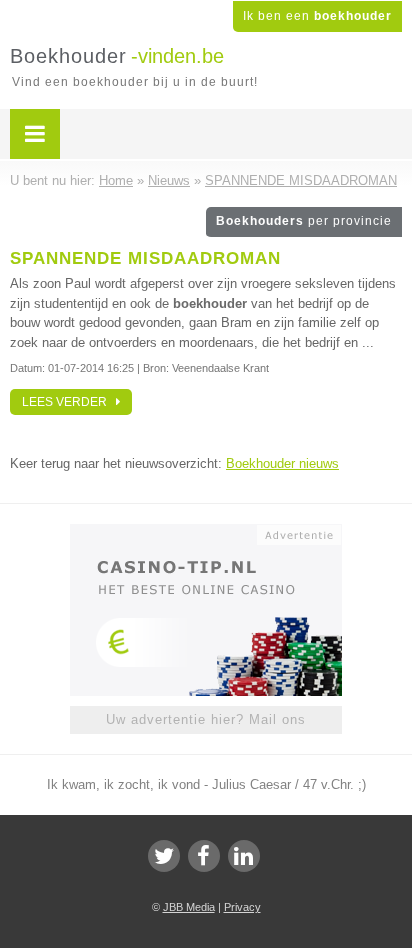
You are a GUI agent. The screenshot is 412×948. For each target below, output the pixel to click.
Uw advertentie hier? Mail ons (206, 719)
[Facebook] (204, 856)
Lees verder (69, 402)
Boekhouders (304, 221)
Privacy (242, 907)
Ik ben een (317, 16)
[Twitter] (164, 856)
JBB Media (189, 907)
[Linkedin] (244, 856)
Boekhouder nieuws (282, 463)
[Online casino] (206, 533)
